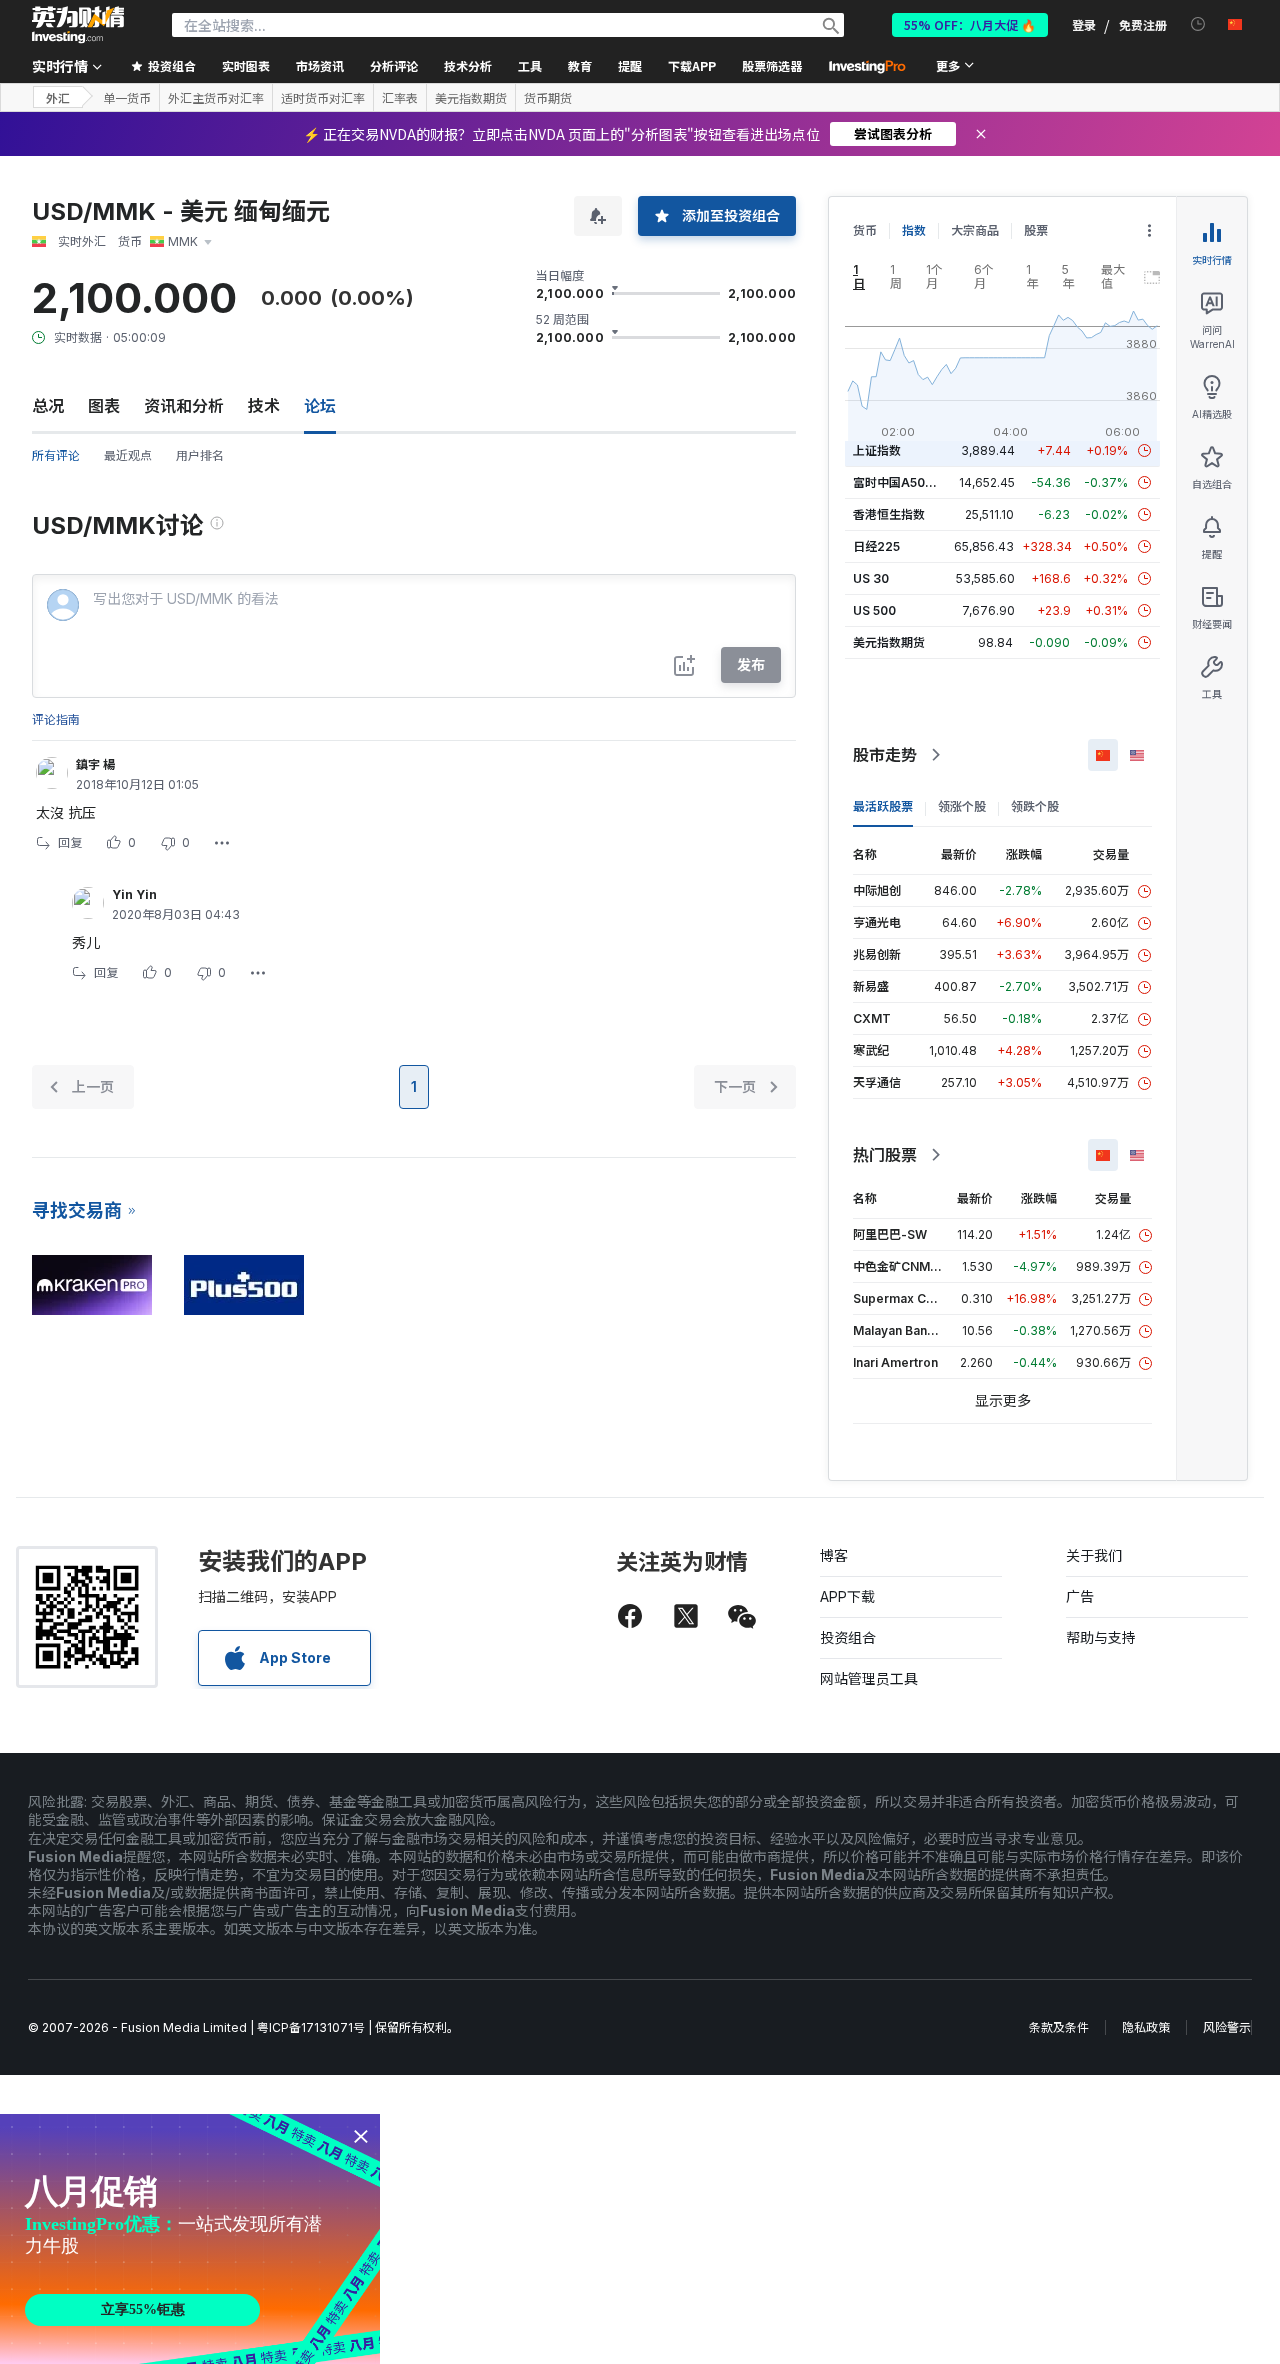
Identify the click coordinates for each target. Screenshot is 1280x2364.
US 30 (871, 578)
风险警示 (1227, 2027)
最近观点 (128, 455)
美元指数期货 (471, 98)
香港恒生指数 (889, 514)
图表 (104, 406)
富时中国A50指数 (901, 482)
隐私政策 (1146, 2027)
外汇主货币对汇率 (216, 98)
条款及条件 (1059, 2027)
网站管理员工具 (869, 1678)
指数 (914, 230)
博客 (834, 1555)
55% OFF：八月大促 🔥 (970, 24)
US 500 (874, 610)
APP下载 (847, 1596)
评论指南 (56, 719)
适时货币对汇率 (323, 98)
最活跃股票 (883, 806)
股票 (1036, 230)
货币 (865, 230)
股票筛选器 (772, 65)
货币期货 (548, 98)
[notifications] (1198, 24)
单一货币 (127, 98)
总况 (48, 406)
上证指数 (877, 450)
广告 (1080, 1596)
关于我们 (1094, 1555)
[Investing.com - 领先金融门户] (78, 25)
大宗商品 (975, 230)
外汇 (58, 97)
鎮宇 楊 (95, 764)
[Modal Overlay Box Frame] (190, 2239)
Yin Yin (134, 894)
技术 (264, 406)
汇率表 (400, 98)
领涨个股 (962, 806)
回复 (70, 842)
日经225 (876, 546)
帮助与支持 (1101, 1637)
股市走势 (885, 755)
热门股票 (885, 1155)
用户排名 (200, 455)
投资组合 (848, 1637)
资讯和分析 (184, 406)
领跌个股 (1035, 806)
